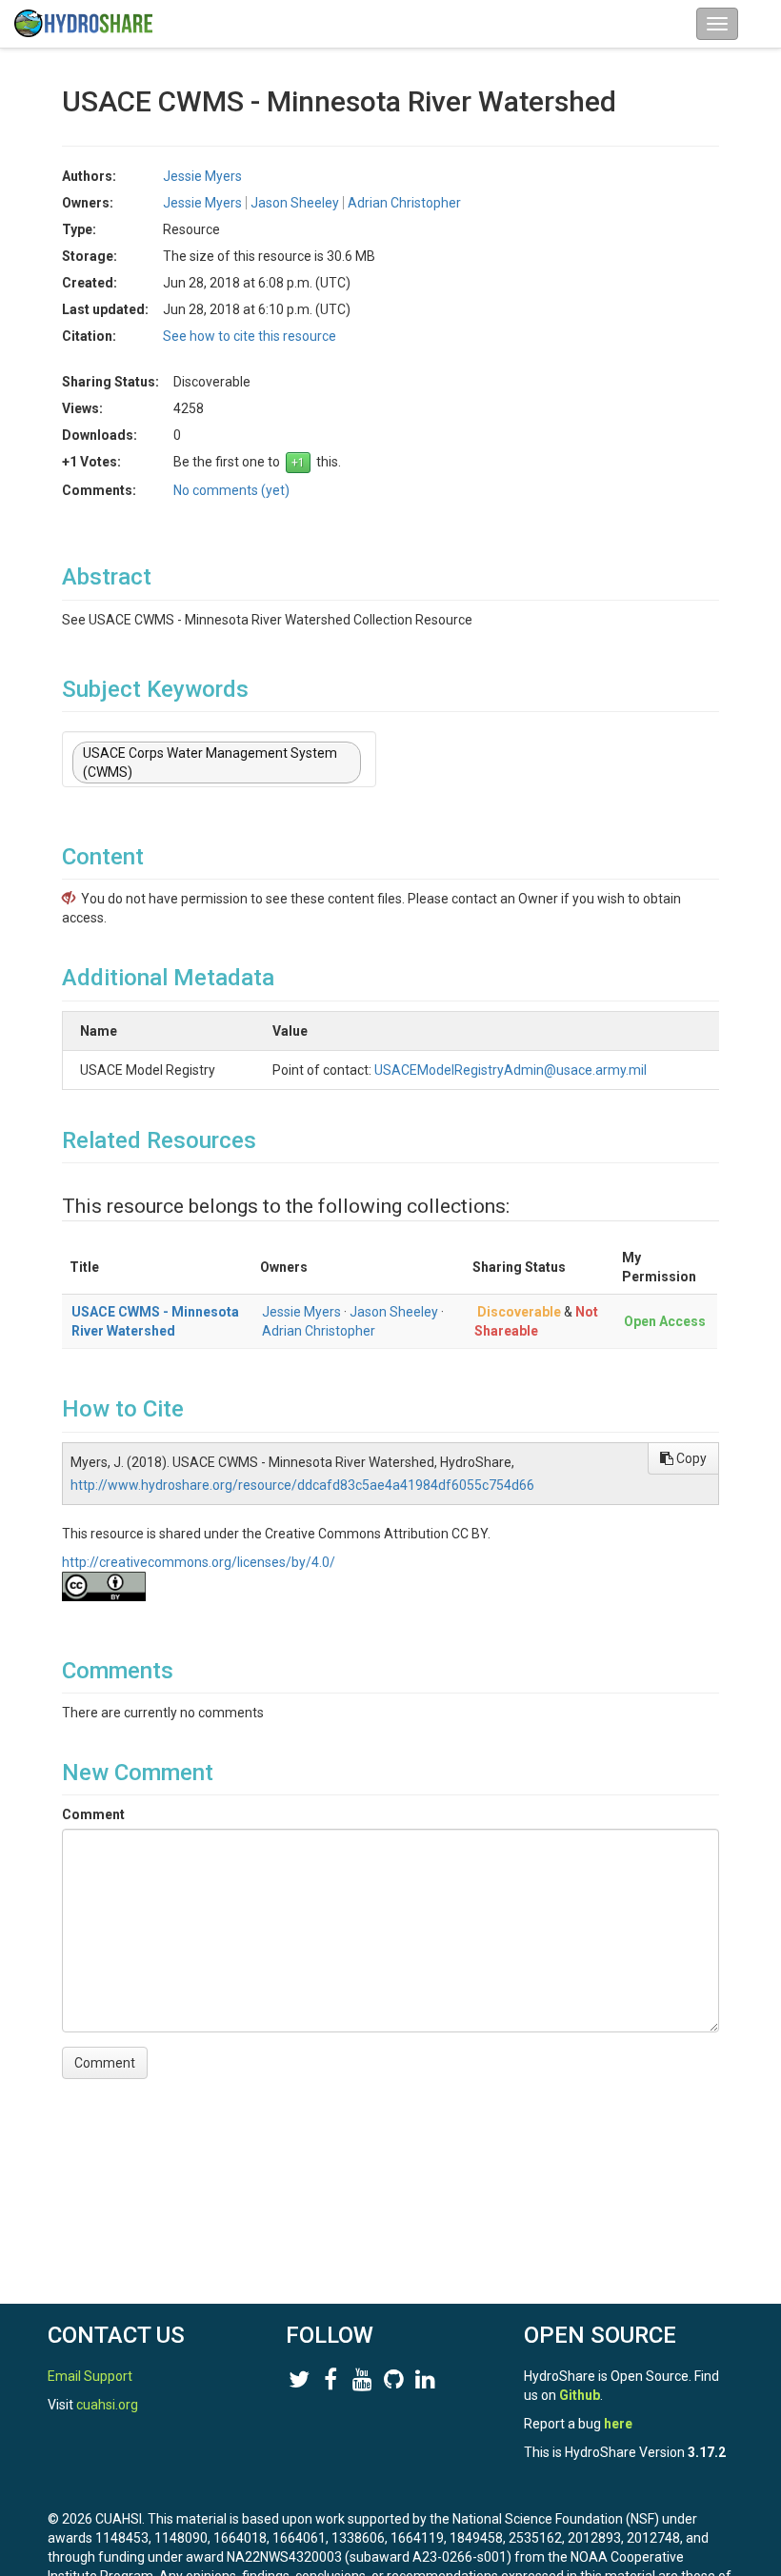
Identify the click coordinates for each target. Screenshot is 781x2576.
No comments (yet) (231, 490)
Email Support (90, 2376)
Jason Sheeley (394, 1312)
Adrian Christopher (319, 1331)
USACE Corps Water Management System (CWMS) (210, 763)
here (618, 2424)
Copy (690, 1458)
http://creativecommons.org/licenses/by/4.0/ (199, 1562)
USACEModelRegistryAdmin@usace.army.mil (511, 1070)
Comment (93, 1814)
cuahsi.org (107, 2405)
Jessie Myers (301, 1312)
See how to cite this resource (250, 336)
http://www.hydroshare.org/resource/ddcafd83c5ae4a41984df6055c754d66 (302, 1485)
